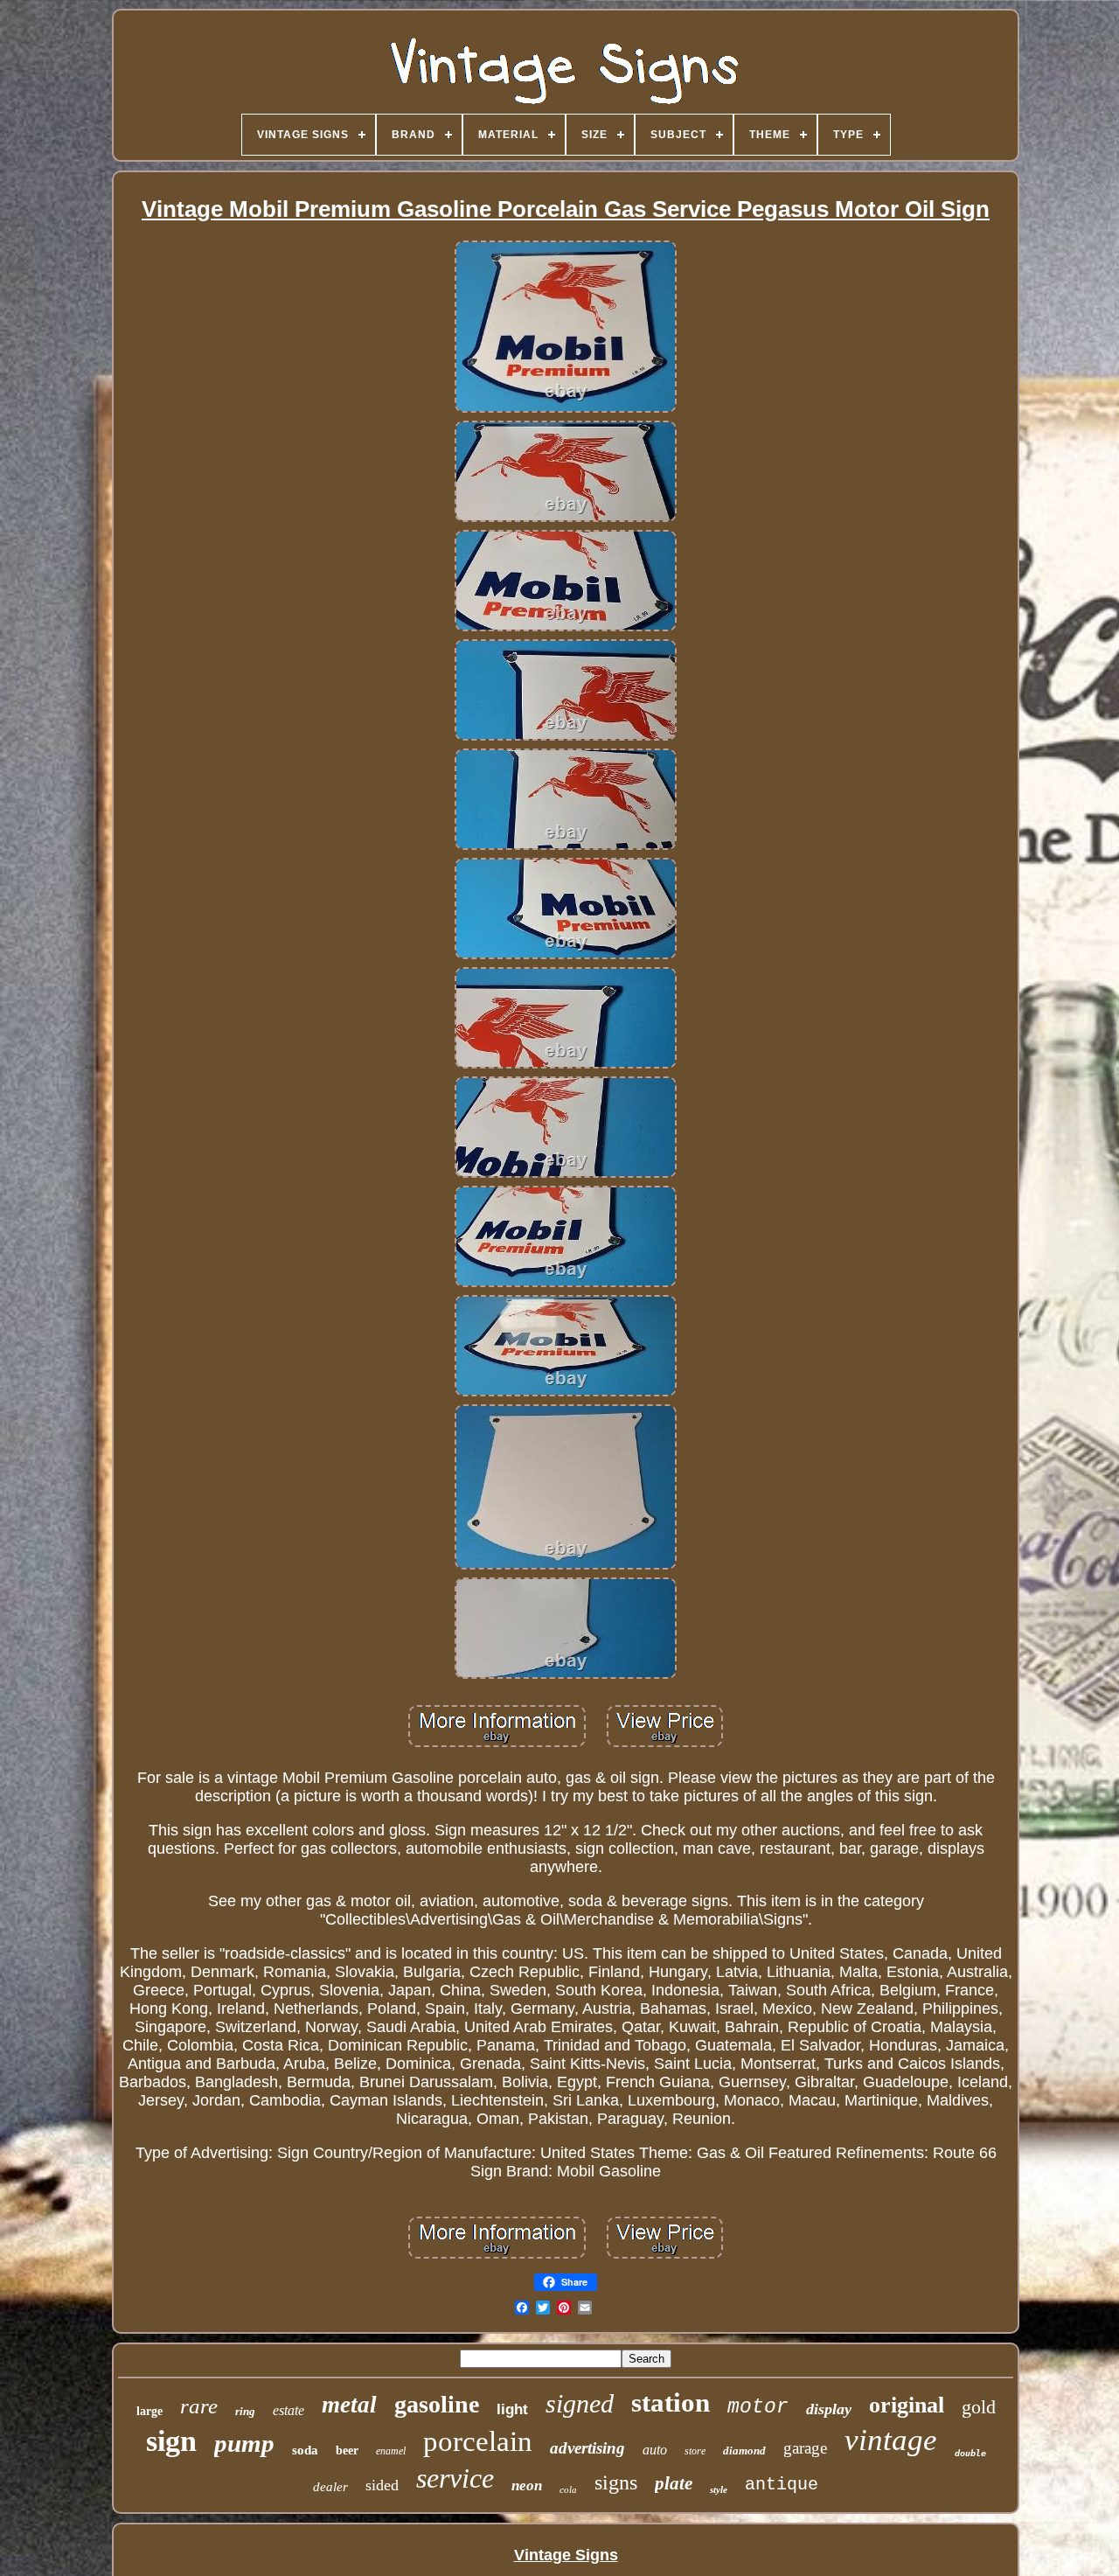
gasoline (437, 2404)
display (829, 2409)
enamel (391, 2451)
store (695, 2451)
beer (347, 2451)
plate (674, 2483)
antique (782, 2485)
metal (349, 2405)
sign (171, 2441)
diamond (744, 2451)
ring (245, 2411)
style (719, 2489)
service (455, 2478)
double (970, 2453)
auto (655, 2450)
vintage (891, 2440)
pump (244, 2443)
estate (288, 2410)
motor (758, 2407)
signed (580, 2403)
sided (382, 2485)
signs (616, 2482)
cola (568, 2489)
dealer (330, 2487)
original (907, 2405)
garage (805, 2448)
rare (199, 2406)
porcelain (478, 2441)
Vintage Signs (566, 2555)
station (671, 2402)
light (512, 2409)
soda (305, 2450)
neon (527, 2485)
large (149, 2411)
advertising (587, 2448)
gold (979, 2407)
